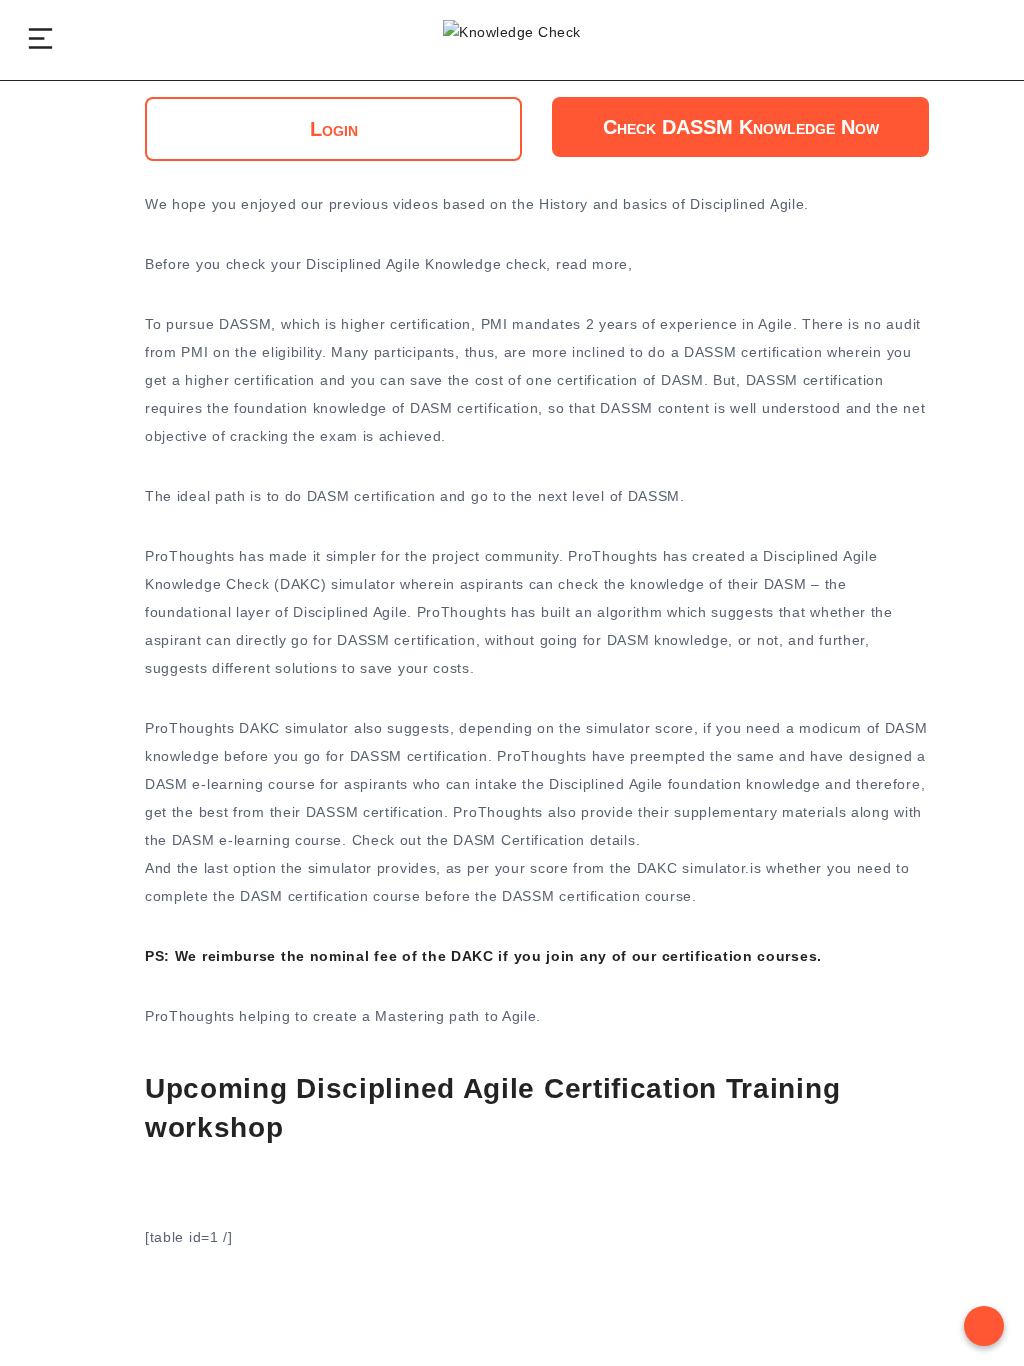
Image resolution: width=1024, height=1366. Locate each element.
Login (334, 129)
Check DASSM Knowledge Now (741, 127)
